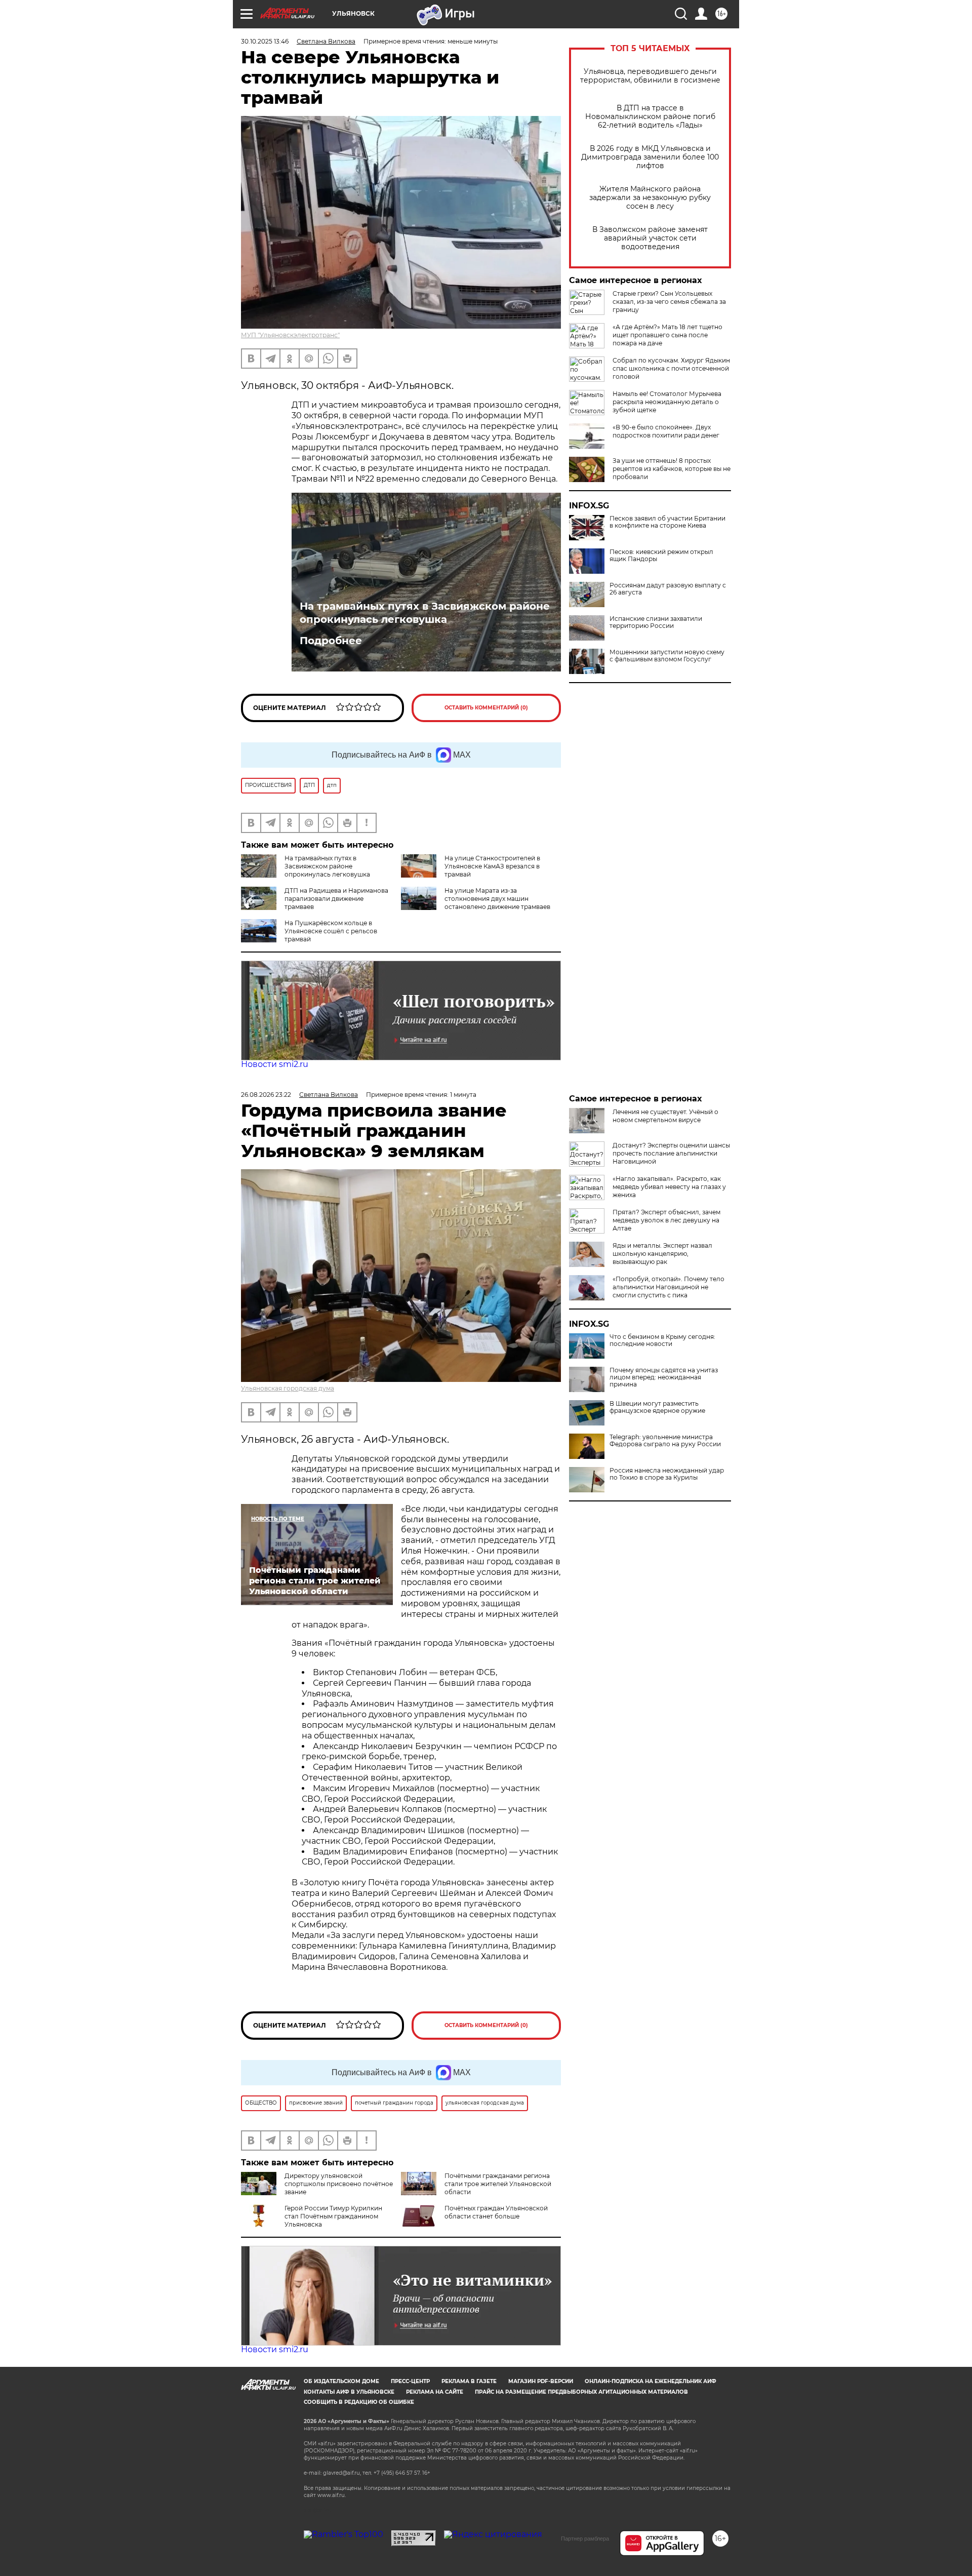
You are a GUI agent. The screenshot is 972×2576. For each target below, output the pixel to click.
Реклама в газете (469, 2381)
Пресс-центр (410, 2381)
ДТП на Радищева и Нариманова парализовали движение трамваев (336, 899)
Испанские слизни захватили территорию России (656, 622)
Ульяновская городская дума (288, 1388)
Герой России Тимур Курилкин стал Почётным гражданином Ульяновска (333, 2216)
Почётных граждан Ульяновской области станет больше (496, 2212)
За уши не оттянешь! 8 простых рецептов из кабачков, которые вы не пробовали (672, 469)
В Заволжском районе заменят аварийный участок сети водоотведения (650, 238)
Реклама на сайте (435, 2392)
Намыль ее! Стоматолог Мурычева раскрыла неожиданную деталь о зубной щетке (667, 402)
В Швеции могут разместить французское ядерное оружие (657, 1407)
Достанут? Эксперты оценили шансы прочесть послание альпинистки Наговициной (671, 1153)
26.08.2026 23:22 (266, 1095)
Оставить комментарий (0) (486, 708)
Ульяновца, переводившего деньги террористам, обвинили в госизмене (650, 76)
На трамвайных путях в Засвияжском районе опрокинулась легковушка (425, 613)
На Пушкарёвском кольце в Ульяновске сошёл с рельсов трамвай (331, 931)
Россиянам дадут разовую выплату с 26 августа (668, 589)
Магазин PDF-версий (541, 2381)
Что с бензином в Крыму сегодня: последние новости (662, 1340)
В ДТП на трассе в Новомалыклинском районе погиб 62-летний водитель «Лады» (650, 117)
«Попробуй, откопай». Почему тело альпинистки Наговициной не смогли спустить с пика (669, 1287)
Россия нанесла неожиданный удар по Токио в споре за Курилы (667, 1474)
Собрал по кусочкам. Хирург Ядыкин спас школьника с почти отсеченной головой (671, 368)
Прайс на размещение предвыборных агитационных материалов (581, 2392)
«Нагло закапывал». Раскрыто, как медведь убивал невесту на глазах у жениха (669, 1187)
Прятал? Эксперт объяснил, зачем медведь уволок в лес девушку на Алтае (666, 1220)
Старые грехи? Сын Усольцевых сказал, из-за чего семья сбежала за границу (669, 302)
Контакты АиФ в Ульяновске (349, 2392)
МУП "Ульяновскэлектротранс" (290, 335)
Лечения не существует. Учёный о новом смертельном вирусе (665, 1116)
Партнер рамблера (585, 2539)
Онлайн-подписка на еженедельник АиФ (651, 2381)
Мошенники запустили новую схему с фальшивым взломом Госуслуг (667, 656)
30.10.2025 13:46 (265, 41)
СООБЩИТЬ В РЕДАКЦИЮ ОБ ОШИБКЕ (359, 2402)
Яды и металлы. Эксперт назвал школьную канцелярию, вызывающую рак (662, 1254)
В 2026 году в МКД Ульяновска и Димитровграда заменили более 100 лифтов (650, 157)
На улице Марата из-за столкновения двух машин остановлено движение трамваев (497, 899)
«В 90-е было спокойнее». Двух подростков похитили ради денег (666, 431)
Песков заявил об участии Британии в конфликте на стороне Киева (667, 522)
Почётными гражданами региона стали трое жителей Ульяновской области (498, 2184)
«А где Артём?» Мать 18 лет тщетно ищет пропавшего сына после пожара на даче (667, 335)
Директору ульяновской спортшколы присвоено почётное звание (339, 2184)
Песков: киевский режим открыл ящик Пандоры (661, 556)
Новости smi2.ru (275, 1064)
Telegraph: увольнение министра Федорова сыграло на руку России (665, 1441)
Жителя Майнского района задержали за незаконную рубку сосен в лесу (650, 198)
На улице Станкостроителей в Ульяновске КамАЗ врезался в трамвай (492, 866)
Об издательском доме (341, 2381)
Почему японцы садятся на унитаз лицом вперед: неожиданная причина (664, 1377)
